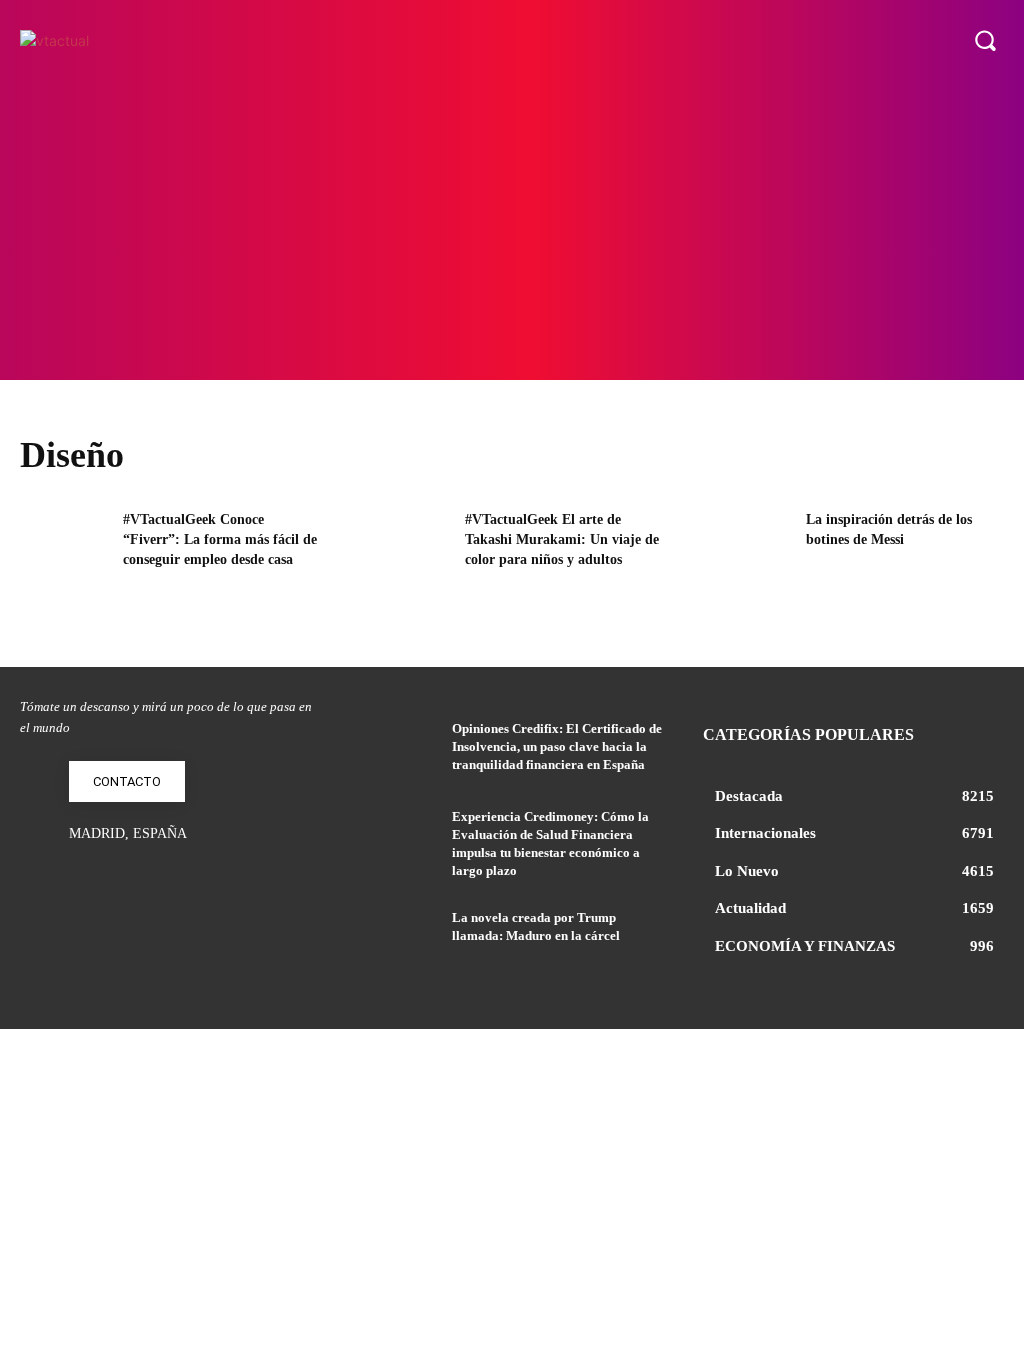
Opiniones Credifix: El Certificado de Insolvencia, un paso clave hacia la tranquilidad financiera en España (557, 746)
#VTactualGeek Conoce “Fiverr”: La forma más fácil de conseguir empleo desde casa (220, 539)
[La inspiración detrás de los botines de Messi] (748, 550)
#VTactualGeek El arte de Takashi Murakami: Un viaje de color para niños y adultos (562, 539)
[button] (985, 40)
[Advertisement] (512, 230)
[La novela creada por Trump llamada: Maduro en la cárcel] (398, 940)
